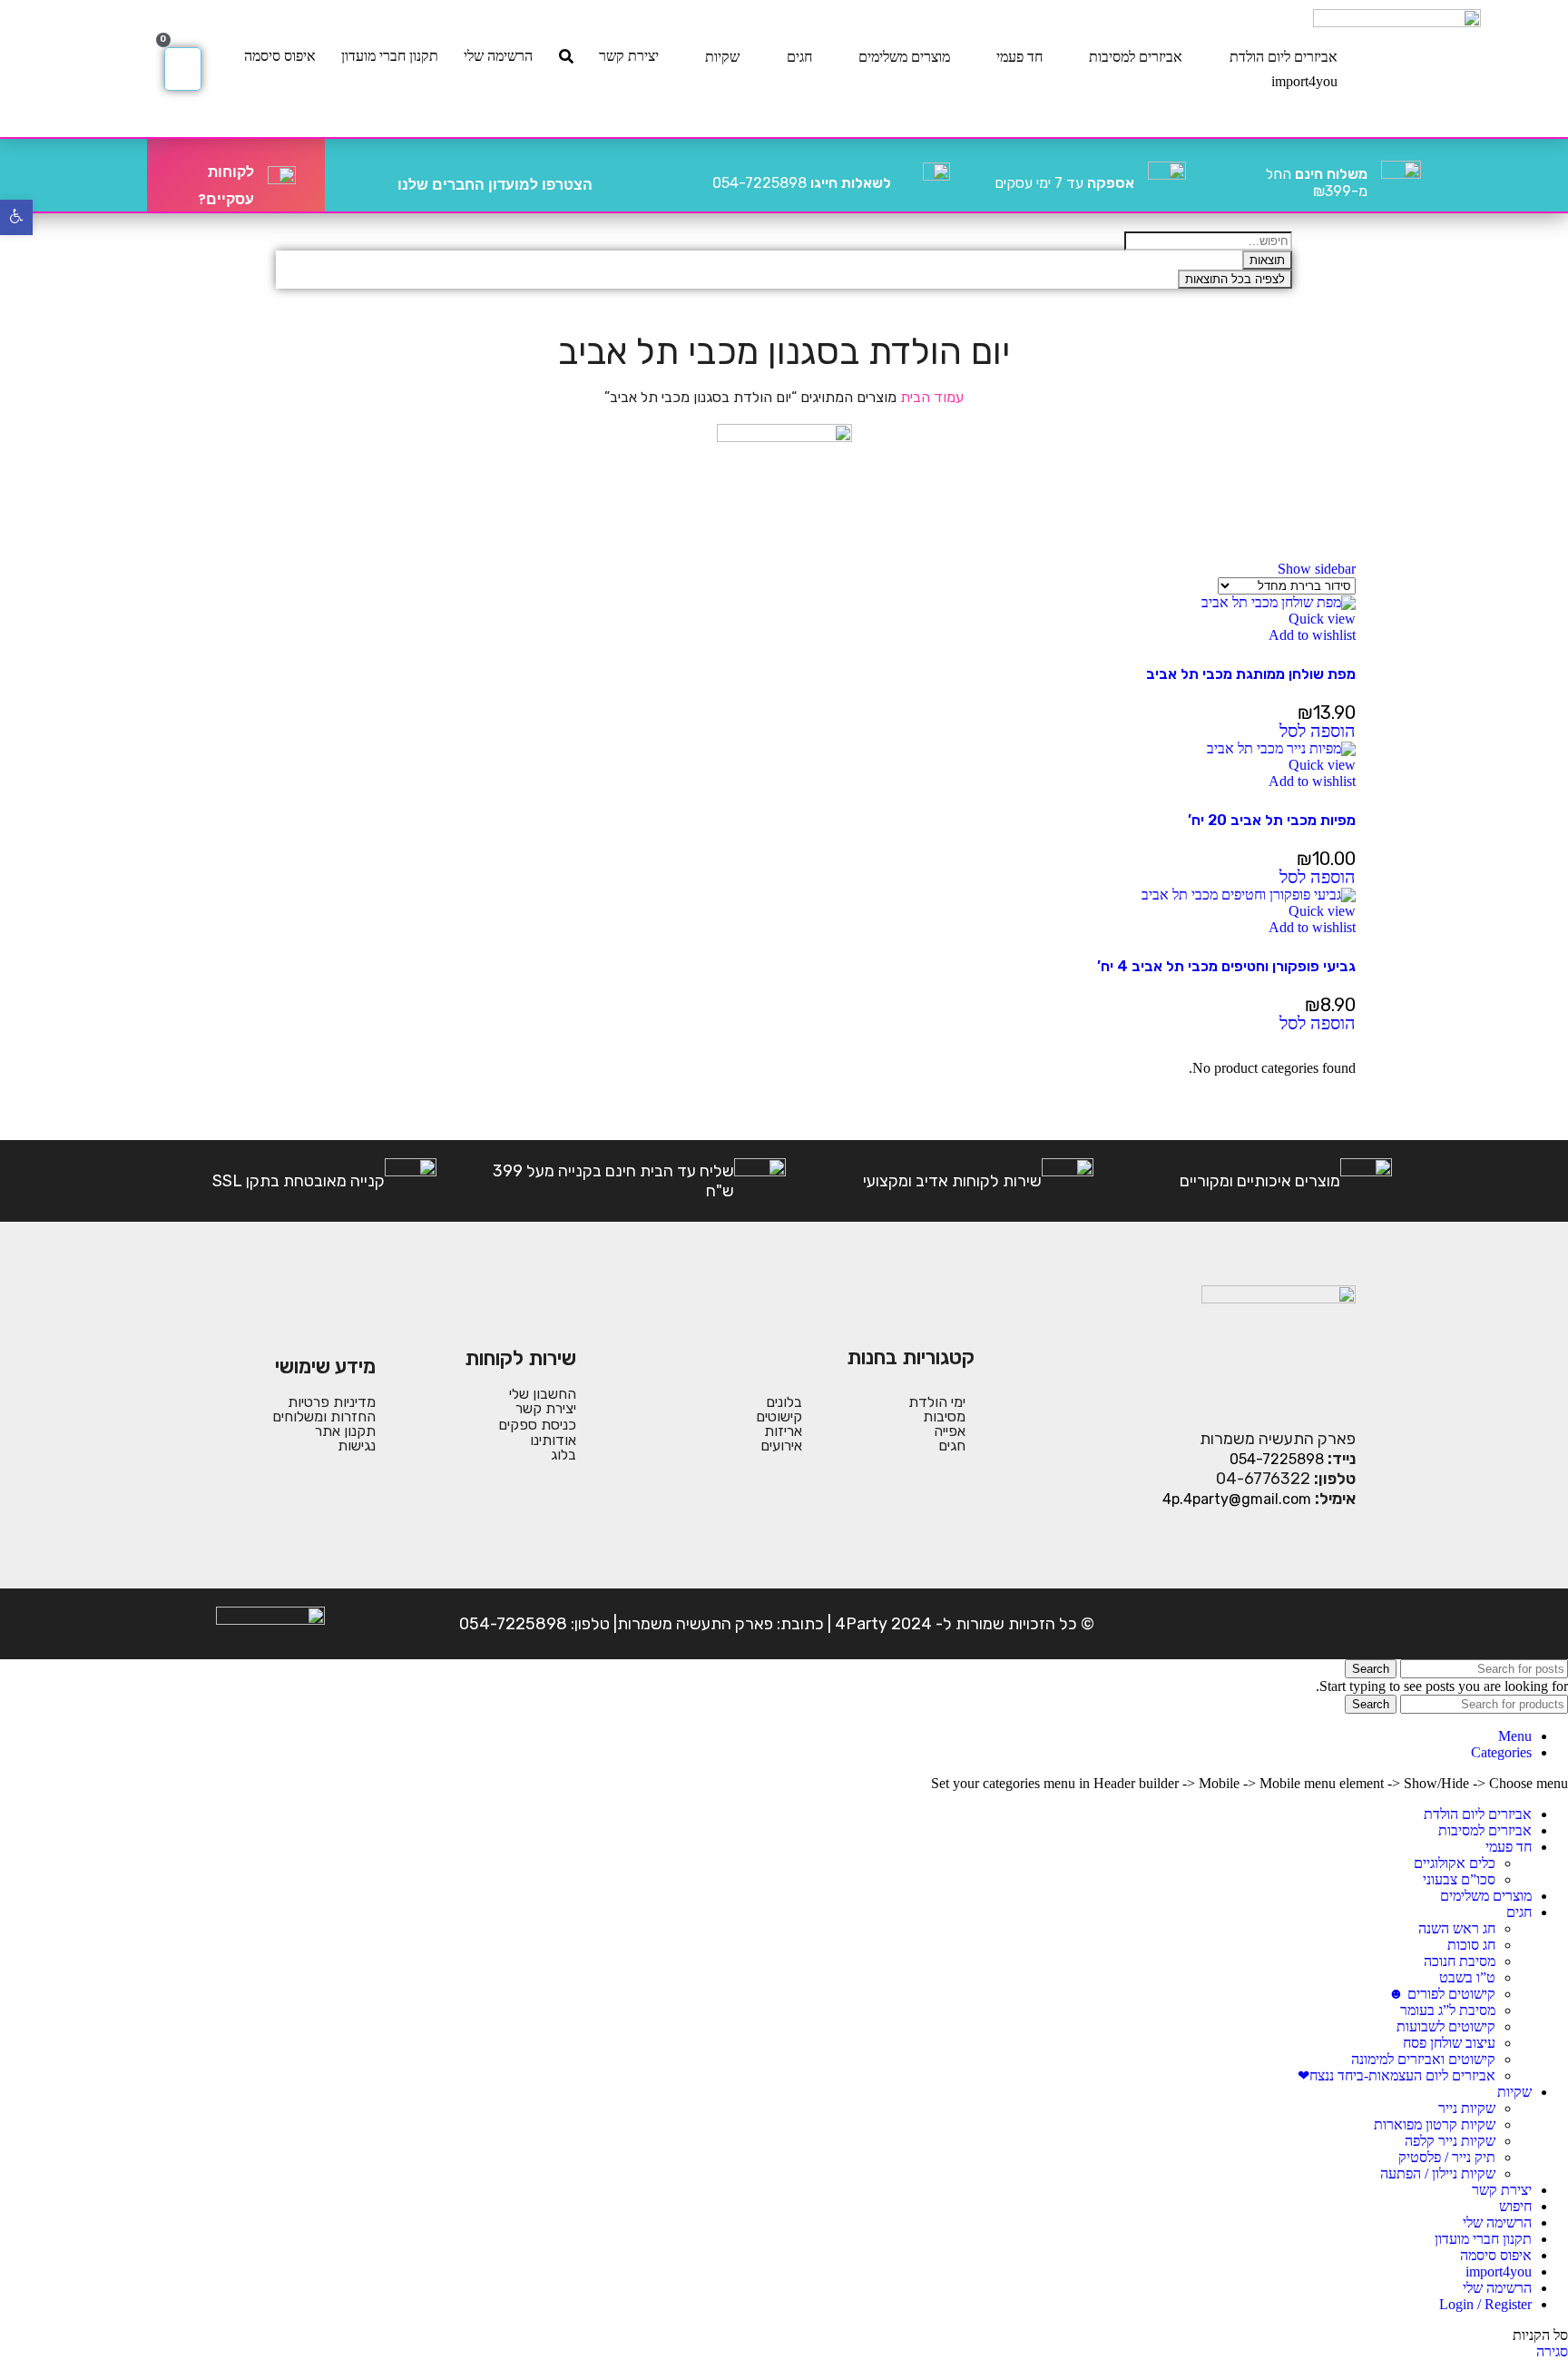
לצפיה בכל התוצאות (1235, 279)
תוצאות (1267, 260)
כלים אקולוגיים (1455, 1863)
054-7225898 (802, 183)
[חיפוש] (566, 56)
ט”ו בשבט (1467, 1977)
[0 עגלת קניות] (183, 69)
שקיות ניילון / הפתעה (1438, 2173)
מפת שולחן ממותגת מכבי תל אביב (1251, 674)
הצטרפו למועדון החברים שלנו (495, 185)
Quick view (1322, 619)
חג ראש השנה (1457, 1928)
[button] (1318, 732)
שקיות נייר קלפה (1450, 2141)
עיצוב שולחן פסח (1449, 2043)
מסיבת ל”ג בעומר (1448, 2010)
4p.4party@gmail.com (1237, 1499)
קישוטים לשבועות (1446, 2026)
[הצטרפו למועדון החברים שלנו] (613, 175)
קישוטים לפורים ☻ (1442, 1994)
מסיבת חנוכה (1460, 1961)
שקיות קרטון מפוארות (1435, 2124)
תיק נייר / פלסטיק (1447, 2157)
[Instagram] (1282, 1624)
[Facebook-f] (1338, 1624)
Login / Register (1485, 2304)
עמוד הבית (930, 397)
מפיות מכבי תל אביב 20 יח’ (1272, 820)
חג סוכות (1471, 1945)
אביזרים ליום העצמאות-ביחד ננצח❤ (1396, 2075)
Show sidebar (1317, 569)
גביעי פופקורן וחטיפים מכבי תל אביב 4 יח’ (1226, 966)
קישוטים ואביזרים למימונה (1423, 2059)
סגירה (1552, 2351)
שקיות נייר (1467, 2108)
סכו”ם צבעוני (1459, 1879)
